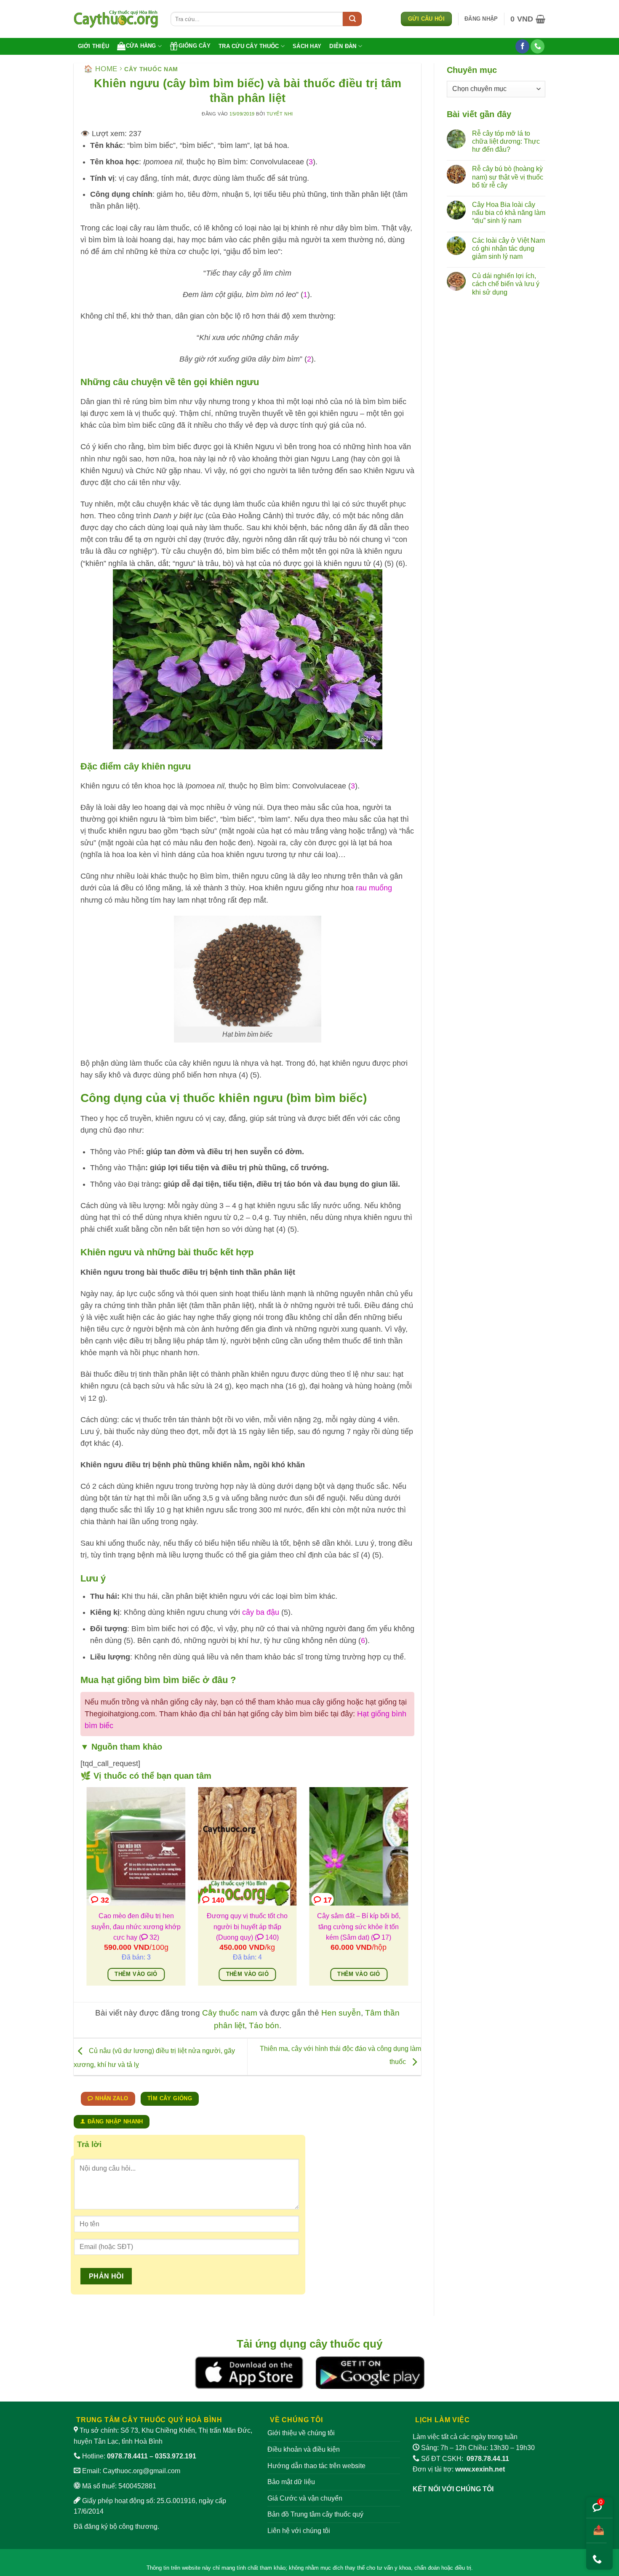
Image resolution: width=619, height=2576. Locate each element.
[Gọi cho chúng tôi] (538, 46)
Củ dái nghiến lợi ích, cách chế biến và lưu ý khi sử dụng (506, 284)
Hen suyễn (341, 2013)
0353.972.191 (176, 2456)
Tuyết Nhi (280, 114)
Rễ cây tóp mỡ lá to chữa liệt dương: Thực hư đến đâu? (506, 141)
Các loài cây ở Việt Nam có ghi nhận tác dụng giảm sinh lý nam (508, 248)
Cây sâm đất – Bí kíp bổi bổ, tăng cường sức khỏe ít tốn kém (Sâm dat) (359, 1927)
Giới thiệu (94, 46)
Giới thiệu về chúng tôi (301, 2433)
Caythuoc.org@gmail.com (141, 2471)
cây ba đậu (261, 1612)
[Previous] (85, 1892)
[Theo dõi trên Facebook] (522, 46)
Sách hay (307, 46)
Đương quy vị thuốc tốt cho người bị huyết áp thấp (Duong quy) (247, 1927)
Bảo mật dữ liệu (291, 2482)
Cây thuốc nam (151, 69)
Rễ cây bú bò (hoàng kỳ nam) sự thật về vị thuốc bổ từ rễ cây (508, 177)
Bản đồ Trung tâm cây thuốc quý (315, 2514)
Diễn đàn (343, 46)
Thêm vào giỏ (136, 1974)
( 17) (381, 1937)
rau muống (374, 888)
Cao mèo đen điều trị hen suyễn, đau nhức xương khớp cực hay (136, 1927)
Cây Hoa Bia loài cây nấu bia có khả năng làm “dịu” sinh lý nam (509, 213)
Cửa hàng (141, 46)
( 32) (149, 1937)
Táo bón (264, 2025)
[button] (481, 19)
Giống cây (195, 46)
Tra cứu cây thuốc (249, 46)
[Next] (410, 1892)
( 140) (267, 1937)
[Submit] (352, 19)
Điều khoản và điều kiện (304, 2449)
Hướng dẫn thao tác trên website (316, 2466)
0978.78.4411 (127, 2456)
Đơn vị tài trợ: (459, 2469)
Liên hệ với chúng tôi (299, 2531)
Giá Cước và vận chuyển (305, 2498)
